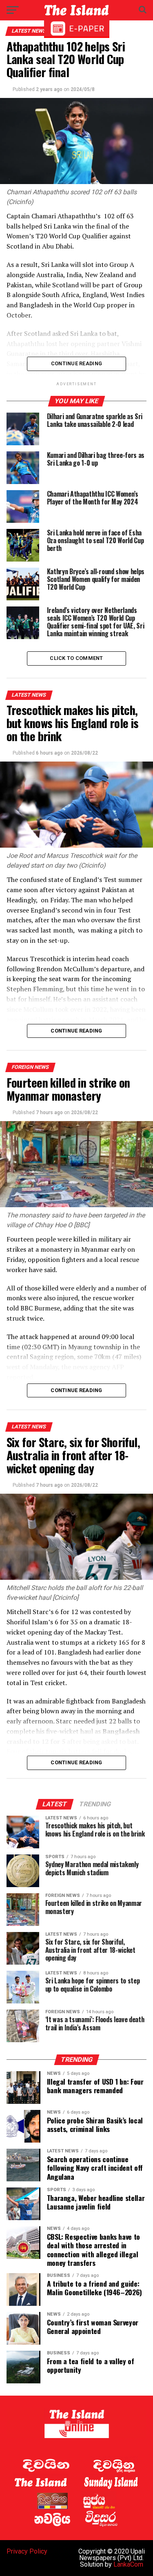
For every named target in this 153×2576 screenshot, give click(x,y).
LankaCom (128, 2564)
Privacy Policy (27, 2551)
